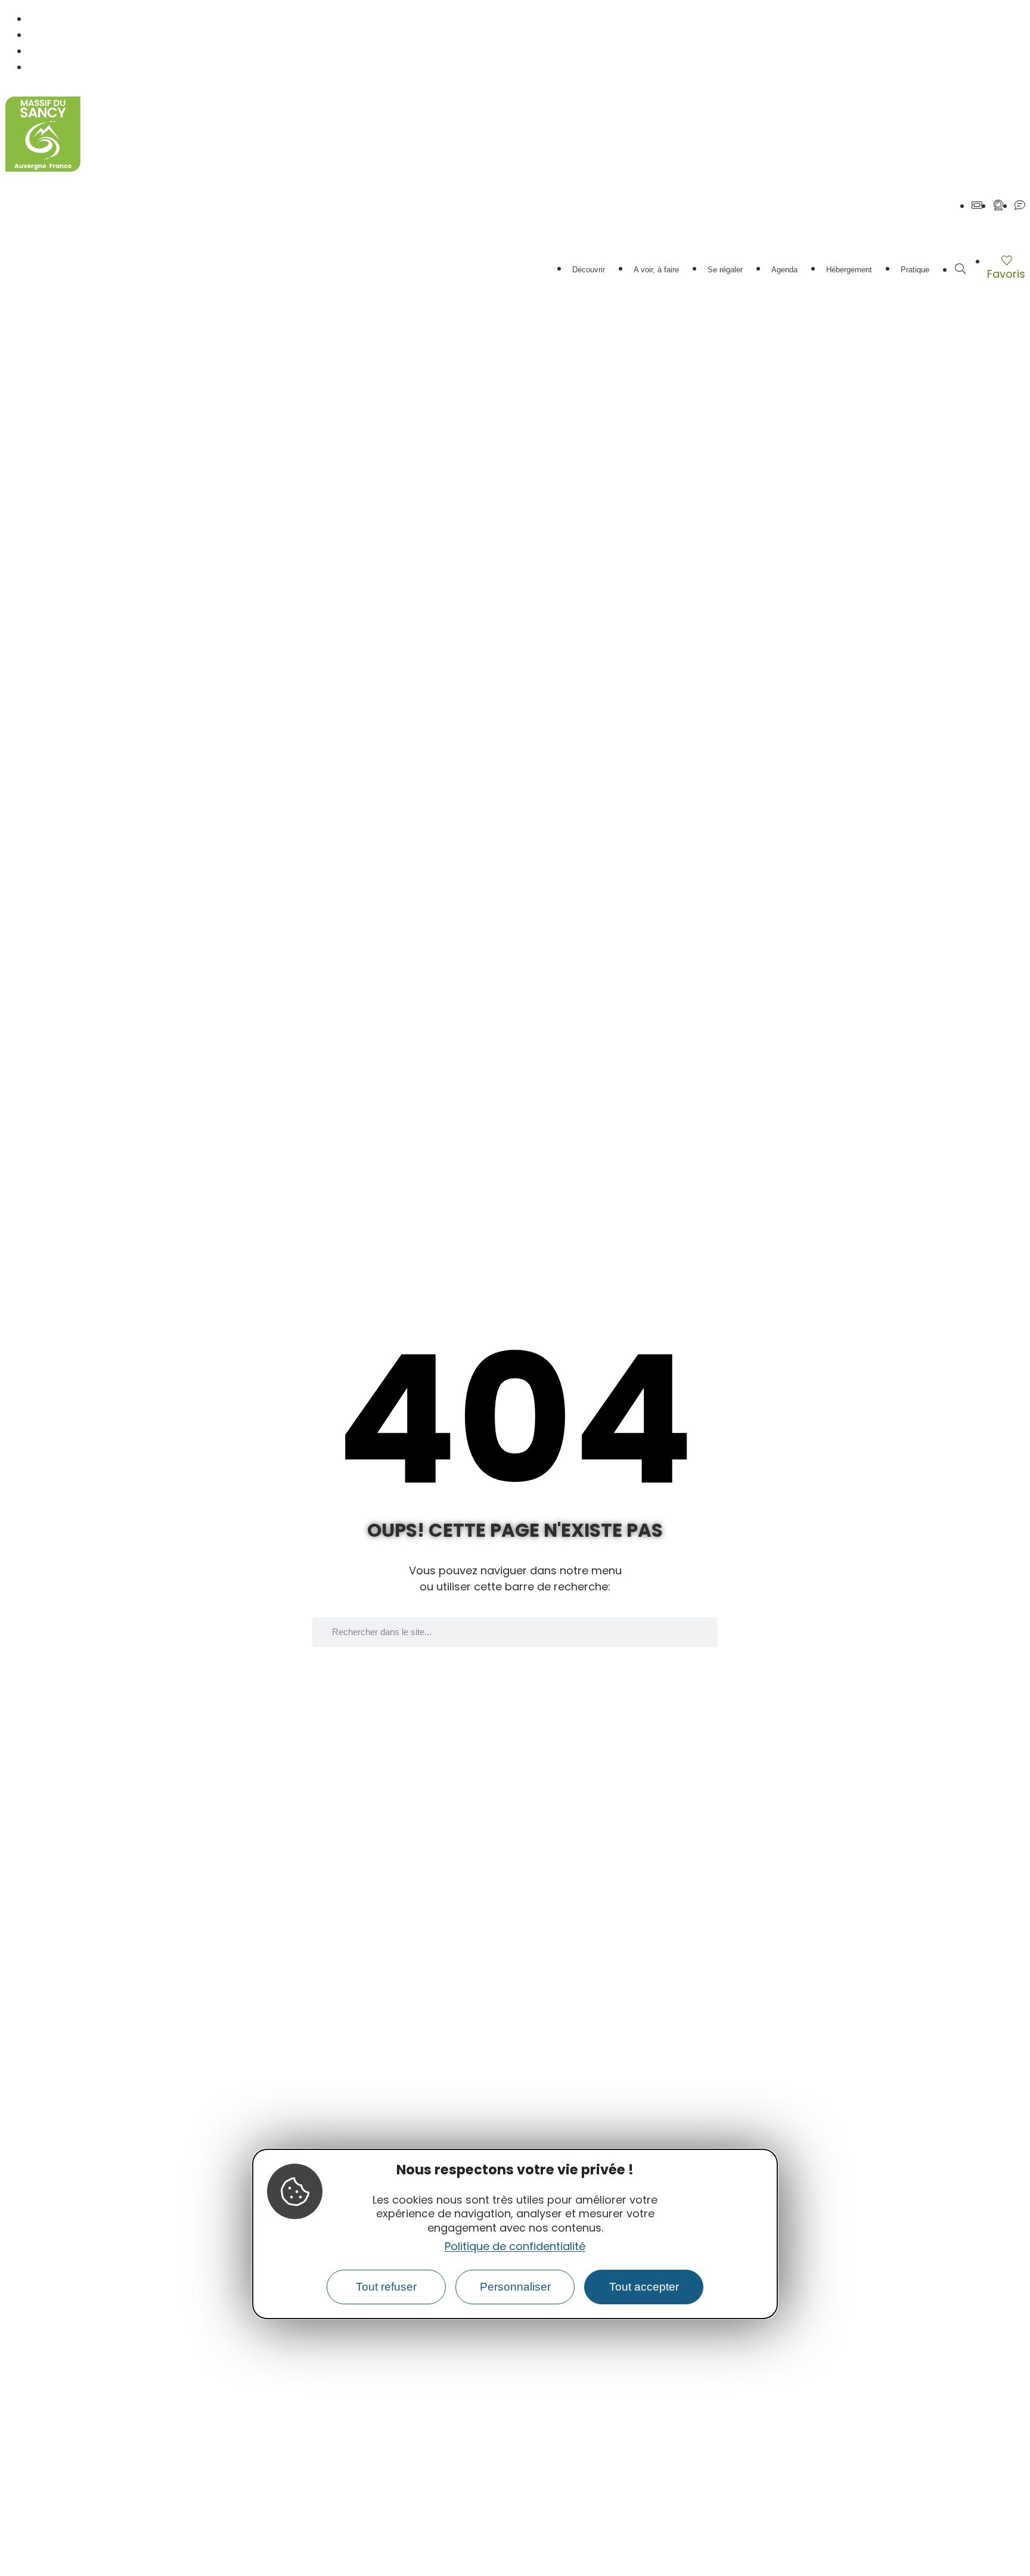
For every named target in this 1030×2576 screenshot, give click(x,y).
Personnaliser (515, 2287)
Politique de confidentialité (515, 2246)
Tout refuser (386, 2287)
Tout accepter (644, 2287)
